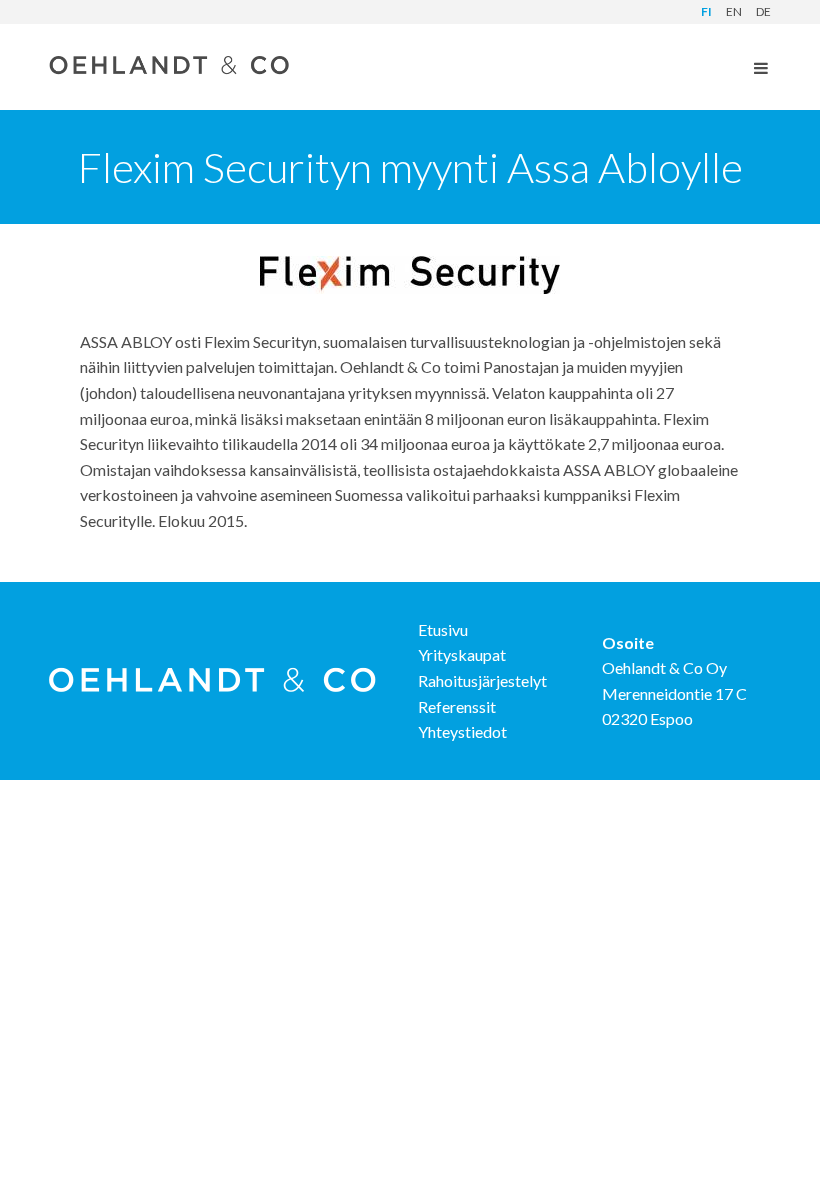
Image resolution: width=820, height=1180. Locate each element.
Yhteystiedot (462, 731)
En (734, 11)
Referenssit (457, 706)
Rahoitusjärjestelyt (482, 680)
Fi (706, 11)
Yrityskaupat (462, 654)
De (763, 11)
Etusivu (443, 629)
